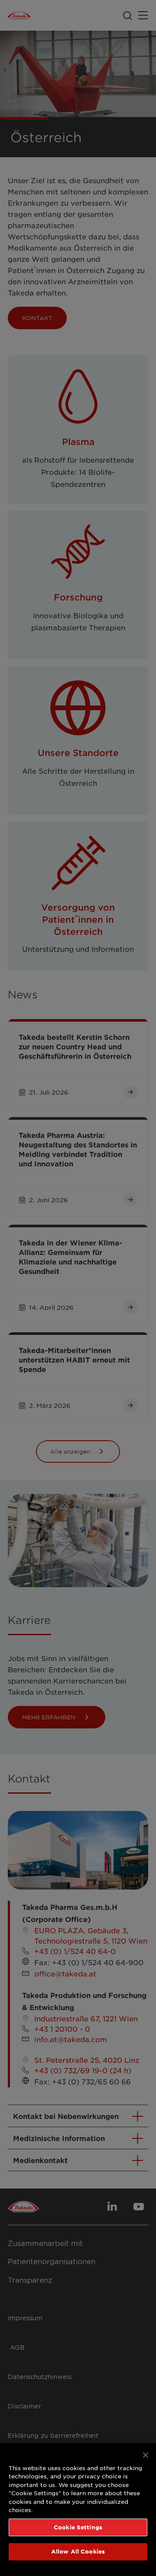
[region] (78, 2509)
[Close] (146, 2455)
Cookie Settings (78, 2527)
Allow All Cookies (78, 2551)
